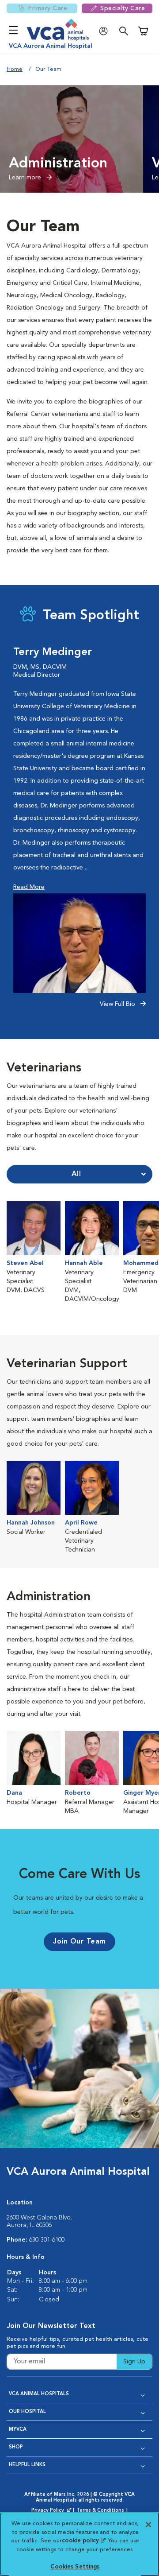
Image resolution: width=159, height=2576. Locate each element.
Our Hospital (27, 2412)
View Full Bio (118, 1004)
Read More (29, 887)
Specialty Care (123, 8)
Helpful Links (27, 2465)
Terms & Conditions (100, 2511)
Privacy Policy (52, 2511)
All (76, 1174)
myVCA (18, 2430)
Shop (16, 2447)
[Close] (148, 2525)
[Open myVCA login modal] (106, 31)
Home (15, 69)
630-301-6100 (47, 2240)
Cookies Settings (75, 2567)
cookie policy (83, 2541)
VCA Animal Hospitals (39, 2394)
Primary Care (47, 8)
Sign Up (134, 2362)
